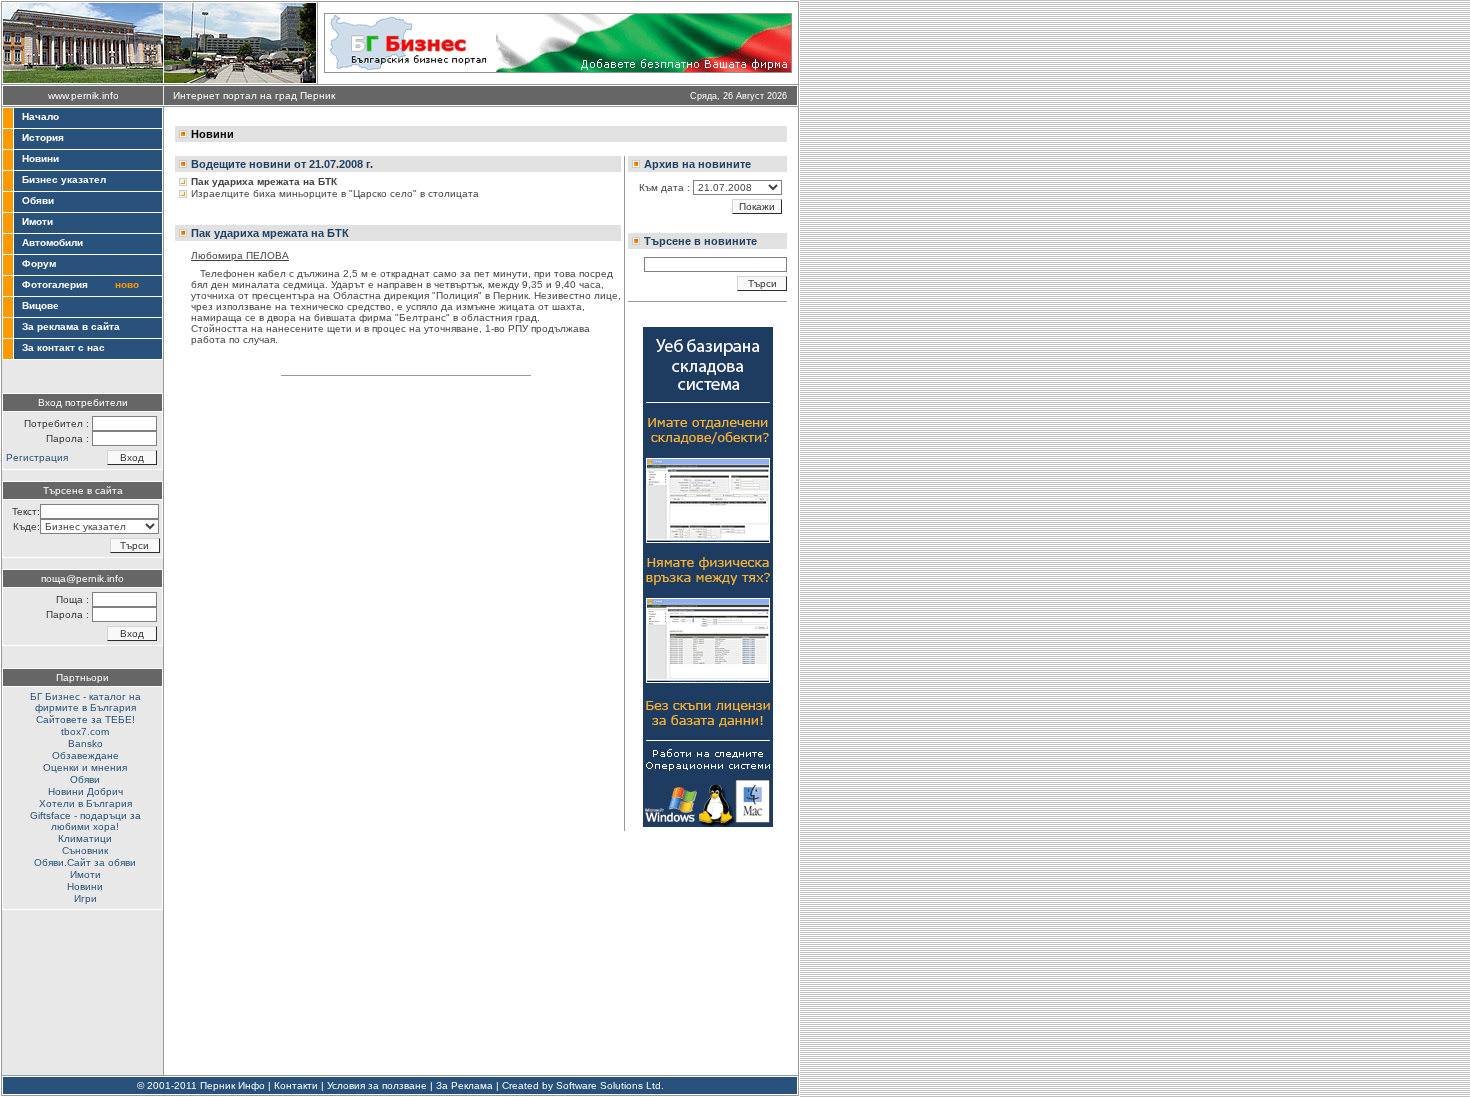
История (43, 137)
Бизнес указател (64, 179)
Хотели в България (85, 803)
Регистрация (37, 457)
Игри (85, 898)
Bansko (85, 743)
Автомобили (52, 242)
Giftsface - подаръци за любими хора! (85, 821)
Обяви (38, 200)
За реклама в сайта (71, 326)
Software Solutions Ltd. (610, 1085)
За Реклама (464, 1085)
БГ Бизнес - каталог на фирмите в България (85, 702)
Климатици (85, 838)
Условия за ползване (377, 1085)
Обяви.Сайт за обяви (85, 862)
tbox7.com (85, 731)
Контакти (296, 1085)
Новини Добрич (85, 791)
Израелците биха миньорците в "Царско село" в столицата (335, 193)
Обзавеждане (85, 755)
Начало (40, 116)
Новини (40, 158)
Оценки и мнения (85, 767)
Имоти (37, 221)
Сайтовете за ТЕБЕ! (85, 719)
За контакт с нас (63, 347)
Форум (39, 263)
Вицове (40, 305)
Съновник (85, 850)
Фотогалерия (55, 284)
